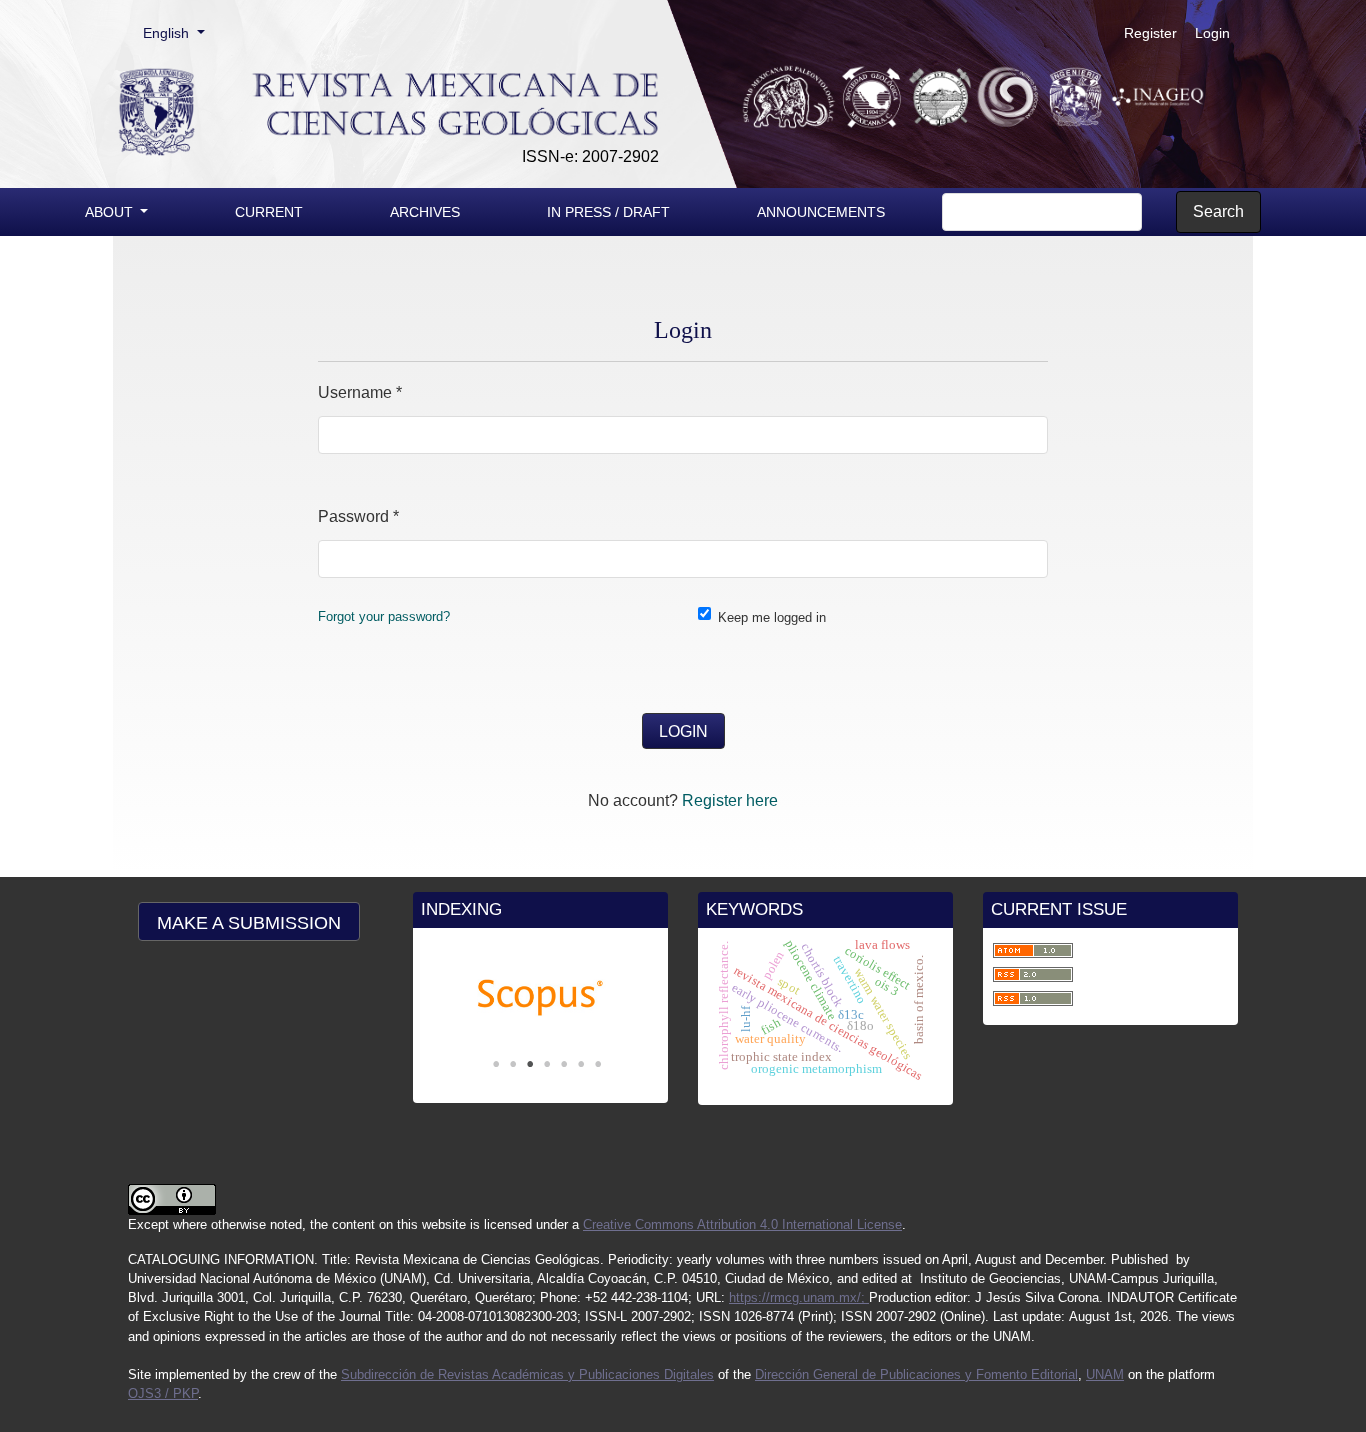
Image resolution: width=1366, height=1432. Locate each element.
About (111, 212)
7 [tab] (598, 1064)
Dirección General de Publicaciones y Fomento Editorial (916, 1374)
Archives (425, 212)
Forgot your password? (384, 616)
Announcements (821, 212)
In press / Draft (608, 212)
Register (1150, 33)
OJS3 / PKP (163, 1393)
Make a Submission (249, 923)
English (180, 32)
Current (269, 212)
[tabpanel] (540, 998)
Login (1212, 33)
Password (358, 516)
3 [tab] (530, 1064)
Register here (730, 800)
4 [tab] (547, 1064)
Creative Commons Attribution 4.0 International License (742, 1224)
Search (1218, 211)
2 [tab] (513, 1064)
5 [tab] (564, 1064)
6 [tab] (581, 1064)
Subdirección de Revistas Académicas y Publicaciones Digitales (527, 1374)
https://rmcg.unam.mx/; (799, 1297)
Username (360, 392)
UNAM (1105, 1374)
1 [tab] (496, 1064)
